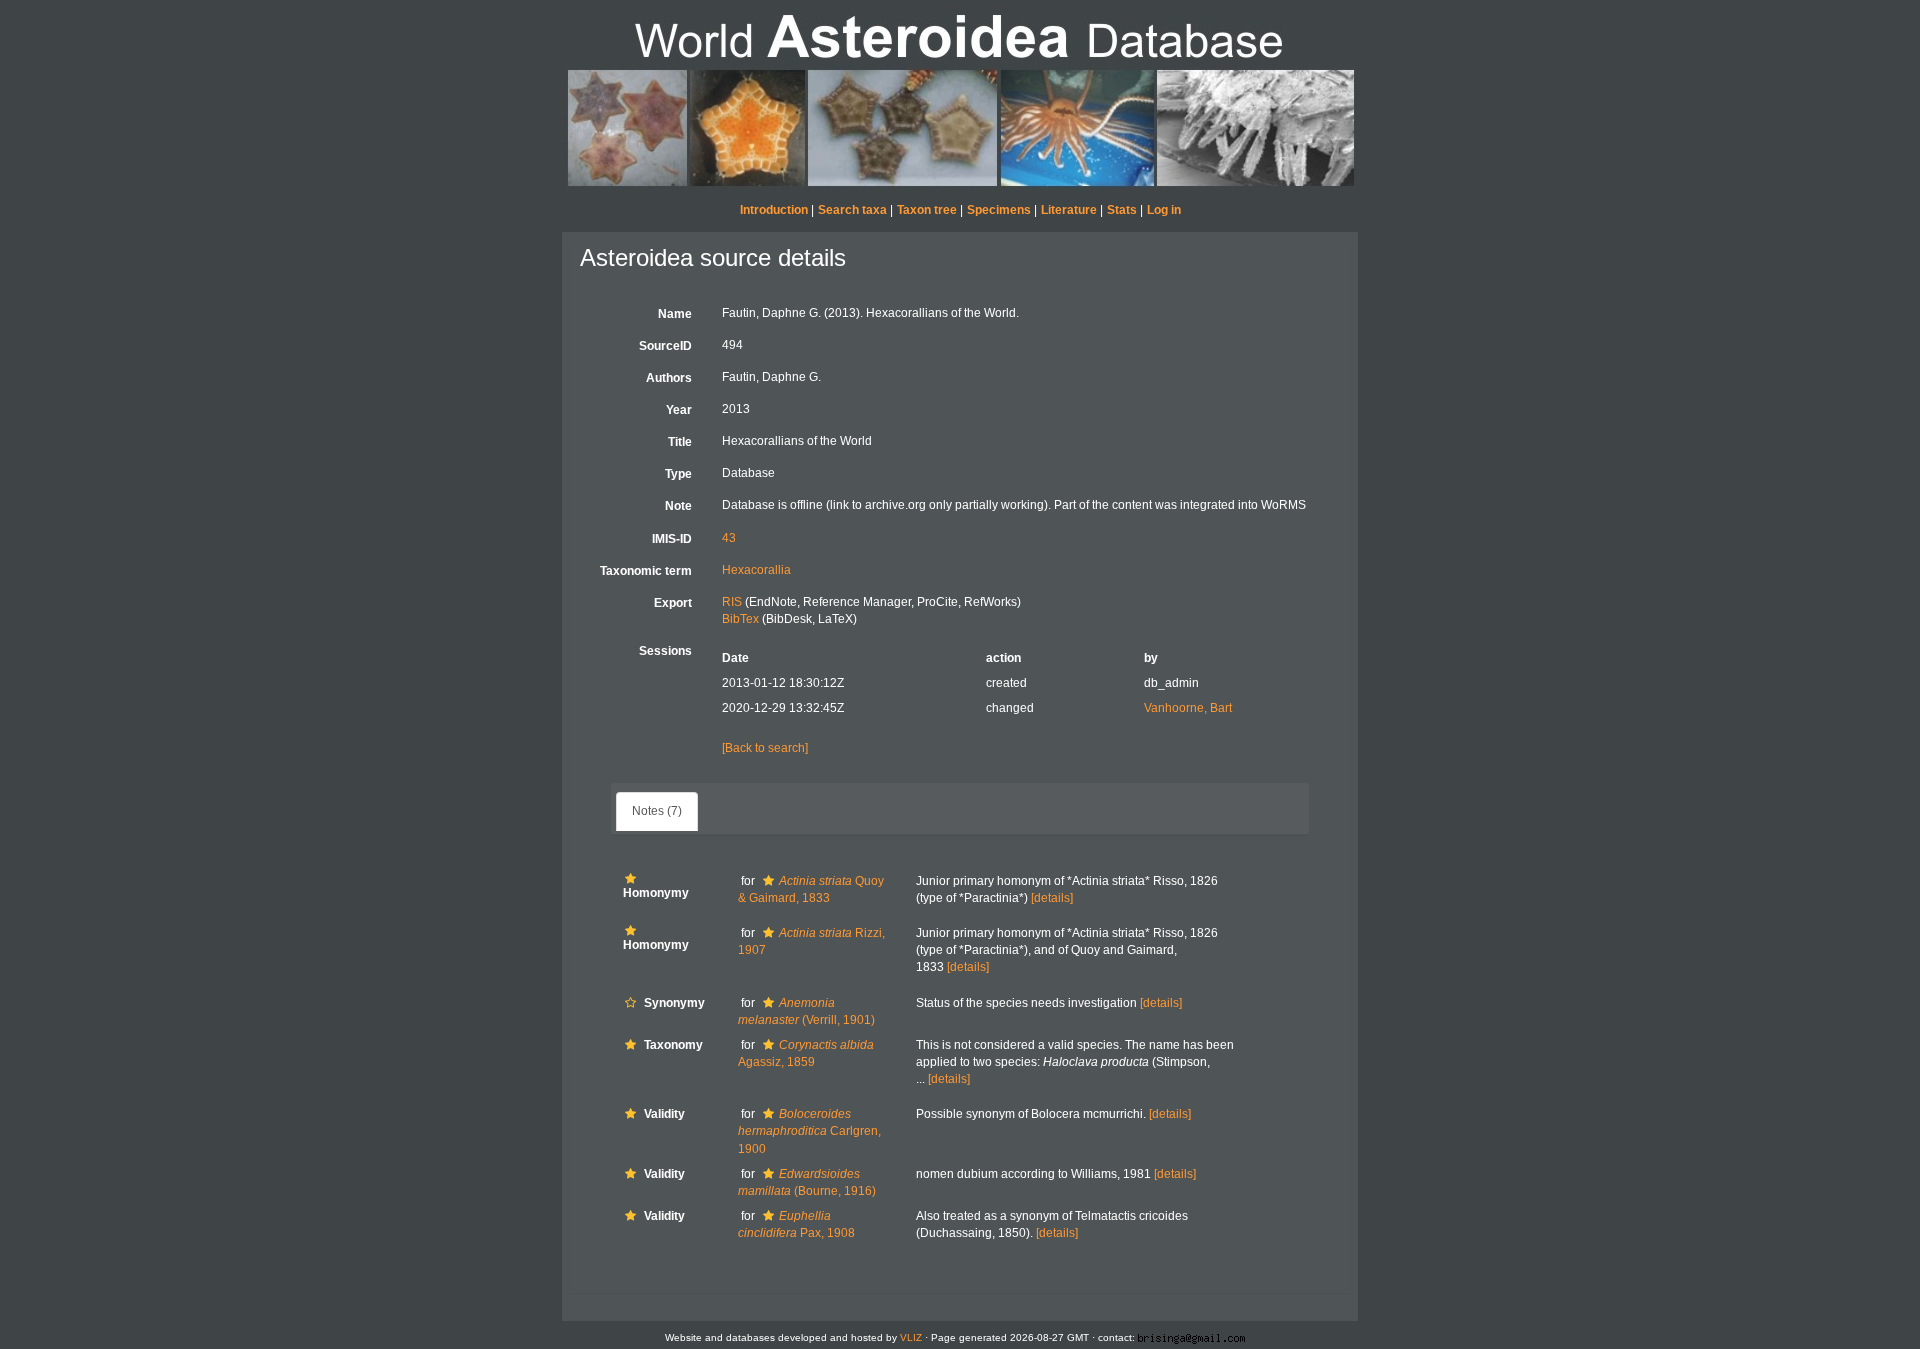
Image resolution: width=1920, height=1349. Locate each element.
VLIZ (911, 1337)
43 (729, 538)
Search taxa (852, 210)
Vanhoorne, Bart (1188, 708)
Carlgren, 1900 (809, 1131)
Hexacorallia (756, 570)
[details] (1052, 898)
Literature (1069, 210)
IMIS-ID (672, 539)
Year (679, 410)
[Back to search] (765, 748)
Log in (1164, 210)
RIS (732, 602)
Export (673, 603)
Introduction (774, 210)
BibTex (740, 619)
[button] (630, 879)
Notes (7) (657, 811)
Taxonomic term (646, 571)
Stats (1122, 210)
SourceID (665, 346)
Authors (669, 378)
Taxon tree (927, 210)
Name (675, 314)
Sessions (665, 651)
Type (678, 474)
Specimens (999, 210)
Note (678, 506)
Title (680, 442)
